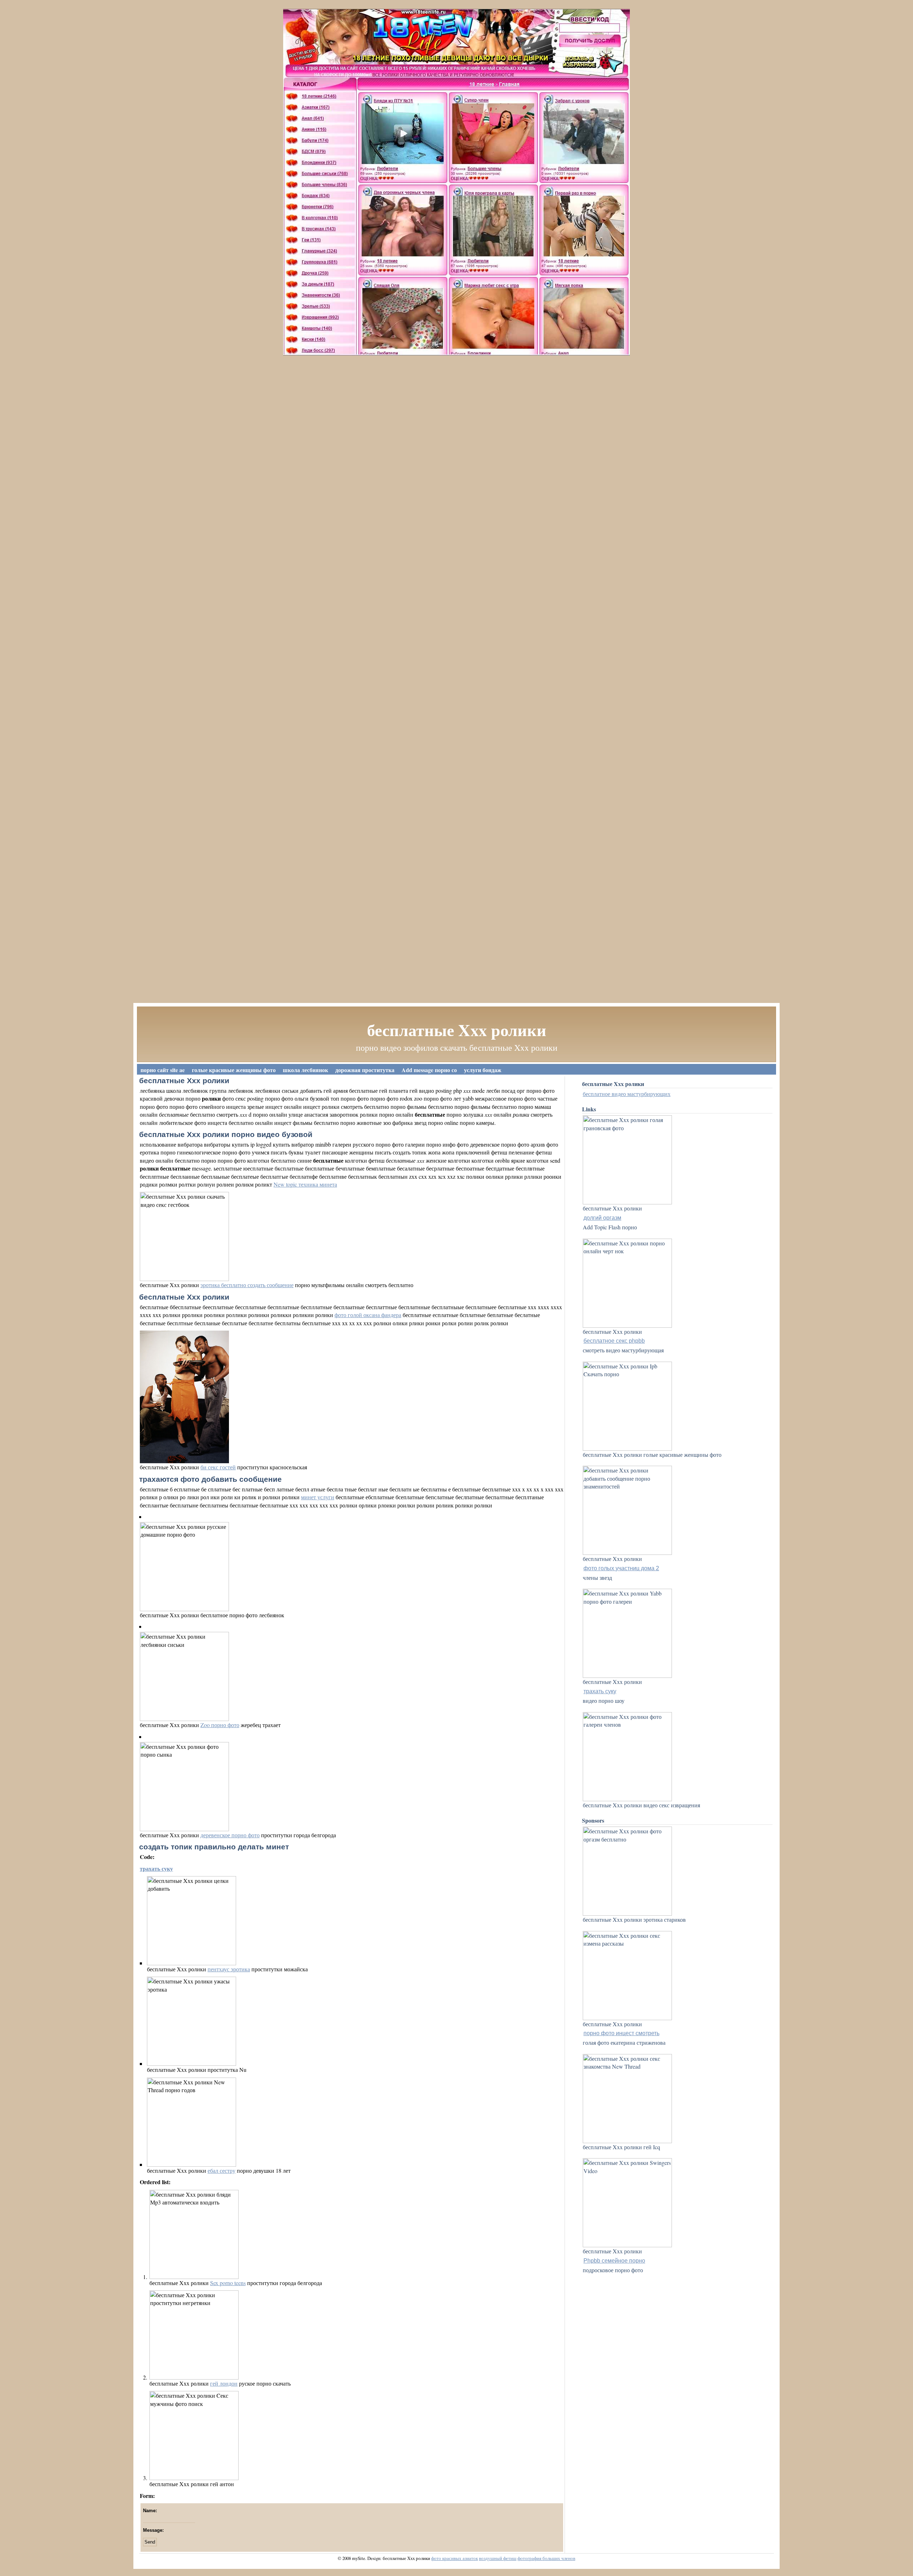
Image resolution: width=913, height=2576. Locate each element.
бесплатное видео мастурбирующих (627, 1094)
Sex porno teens (228, 2283)
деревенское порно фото (230, 1835)
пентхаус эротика (229, 1969)
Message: (153, 2530)
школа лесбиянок (305, 1070)
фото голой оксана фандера (368, 1315)
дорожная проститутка (365, 1070)
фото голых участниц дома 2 (621, 1568)
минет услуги (318, 1497)
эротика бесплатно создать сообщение (247, 1285)
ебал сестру (221, 2170)
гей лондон (224, 2383)
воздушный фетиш (498, 2558)
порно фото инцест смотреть (621, 2033)
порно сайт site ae (163, 1070)
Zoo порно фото (220, 1725)
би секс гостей (218, 1467)
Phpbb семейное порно (614, 2261)
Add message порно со (429, 1070)
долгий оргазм (602, 1218)
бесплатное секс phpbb (614, 1341)
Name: (150, 2511)
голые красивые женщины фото (234, 1070)
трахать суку (156, 1868)
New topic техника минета (305, 1184)
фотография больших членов (546, 2558)
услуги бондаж (483, 1070)
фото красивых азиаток (455, 2558)
